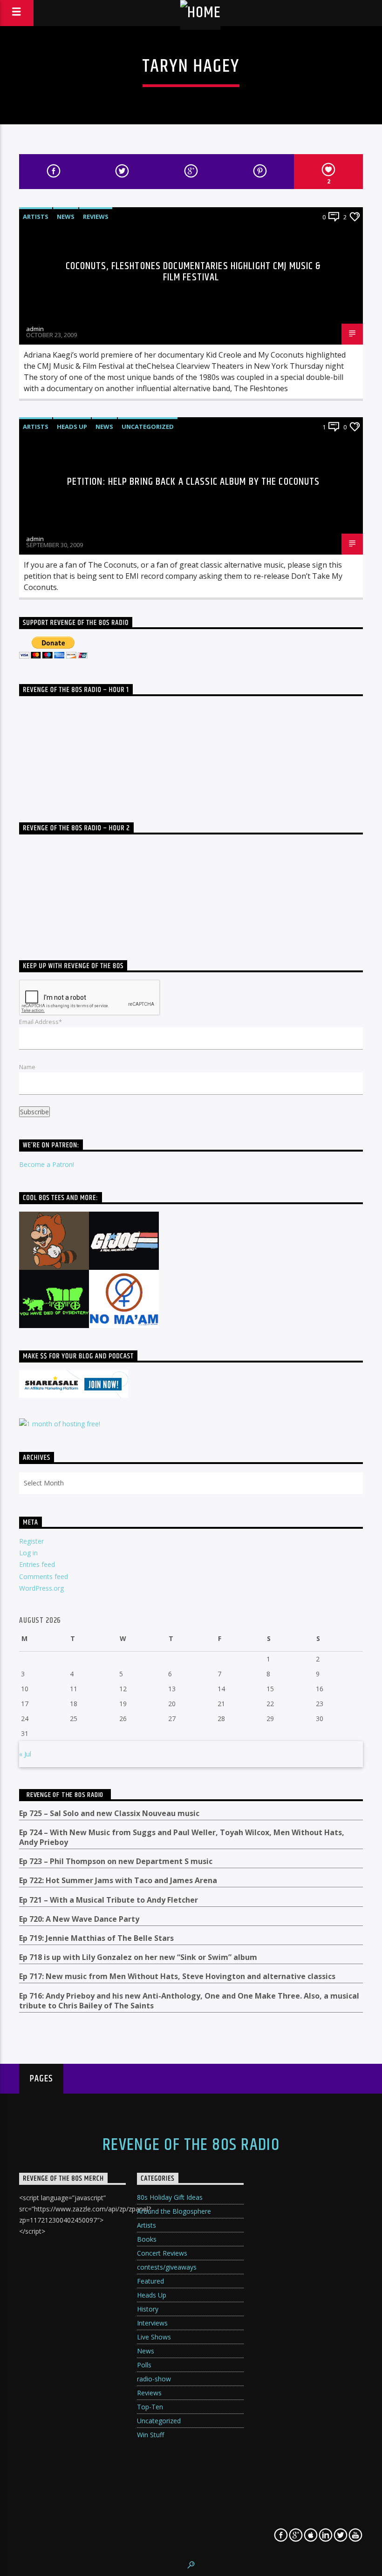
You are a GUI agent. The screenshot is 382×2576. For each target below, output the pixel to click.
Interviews (152, 2323)
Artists (36, 217)
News (66, 217)
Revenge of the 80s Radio (65, 1795)
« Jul (25, 1754)
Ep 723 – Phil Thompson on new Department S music (116, 1861)
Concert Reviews (162, 2253)
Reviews (96, 217)
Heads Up (72, 427)
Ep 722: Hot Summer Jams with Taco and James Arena (118, 1881)
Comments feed (44, 1576)
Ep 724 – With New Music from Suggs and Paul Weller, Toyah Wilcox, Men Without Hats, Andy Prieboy (182, 1837)
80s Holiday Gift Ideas (170, 2197)
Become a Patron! (47, 1164)
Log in (28, 1553)
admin (35, 329)
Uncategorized (148, 427)
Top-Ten (150, 2407)
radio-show (154, 2379)
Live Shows (154, 2337)
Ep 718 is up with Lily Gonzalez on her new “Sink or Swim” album (138, 1957)
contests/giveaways (167, 2267)
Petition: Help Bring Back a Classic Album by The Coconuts (194, 482)
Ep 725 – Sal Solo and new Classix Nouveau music (109, 1813)
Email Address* (41, 1022)
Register (31, 1541)
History (148, 2309)
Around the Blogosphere (174, 2211)
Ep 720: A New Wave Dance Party (79, 1919)
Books (147, 2239)
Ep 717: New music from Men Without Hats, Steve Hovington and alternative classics (177, 1976)
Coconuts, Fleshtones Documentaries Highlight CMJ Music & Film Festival (194, 272)
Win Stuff (150, 2435)
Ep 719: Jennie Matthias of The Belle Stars (96, 1938)
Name (27, 1067)
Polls (144, 2365)
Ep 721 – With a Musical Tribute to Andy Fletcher (109, 1900)
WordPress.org (41, 1588)
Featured (150, 2281)
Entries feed (37, 1564)
